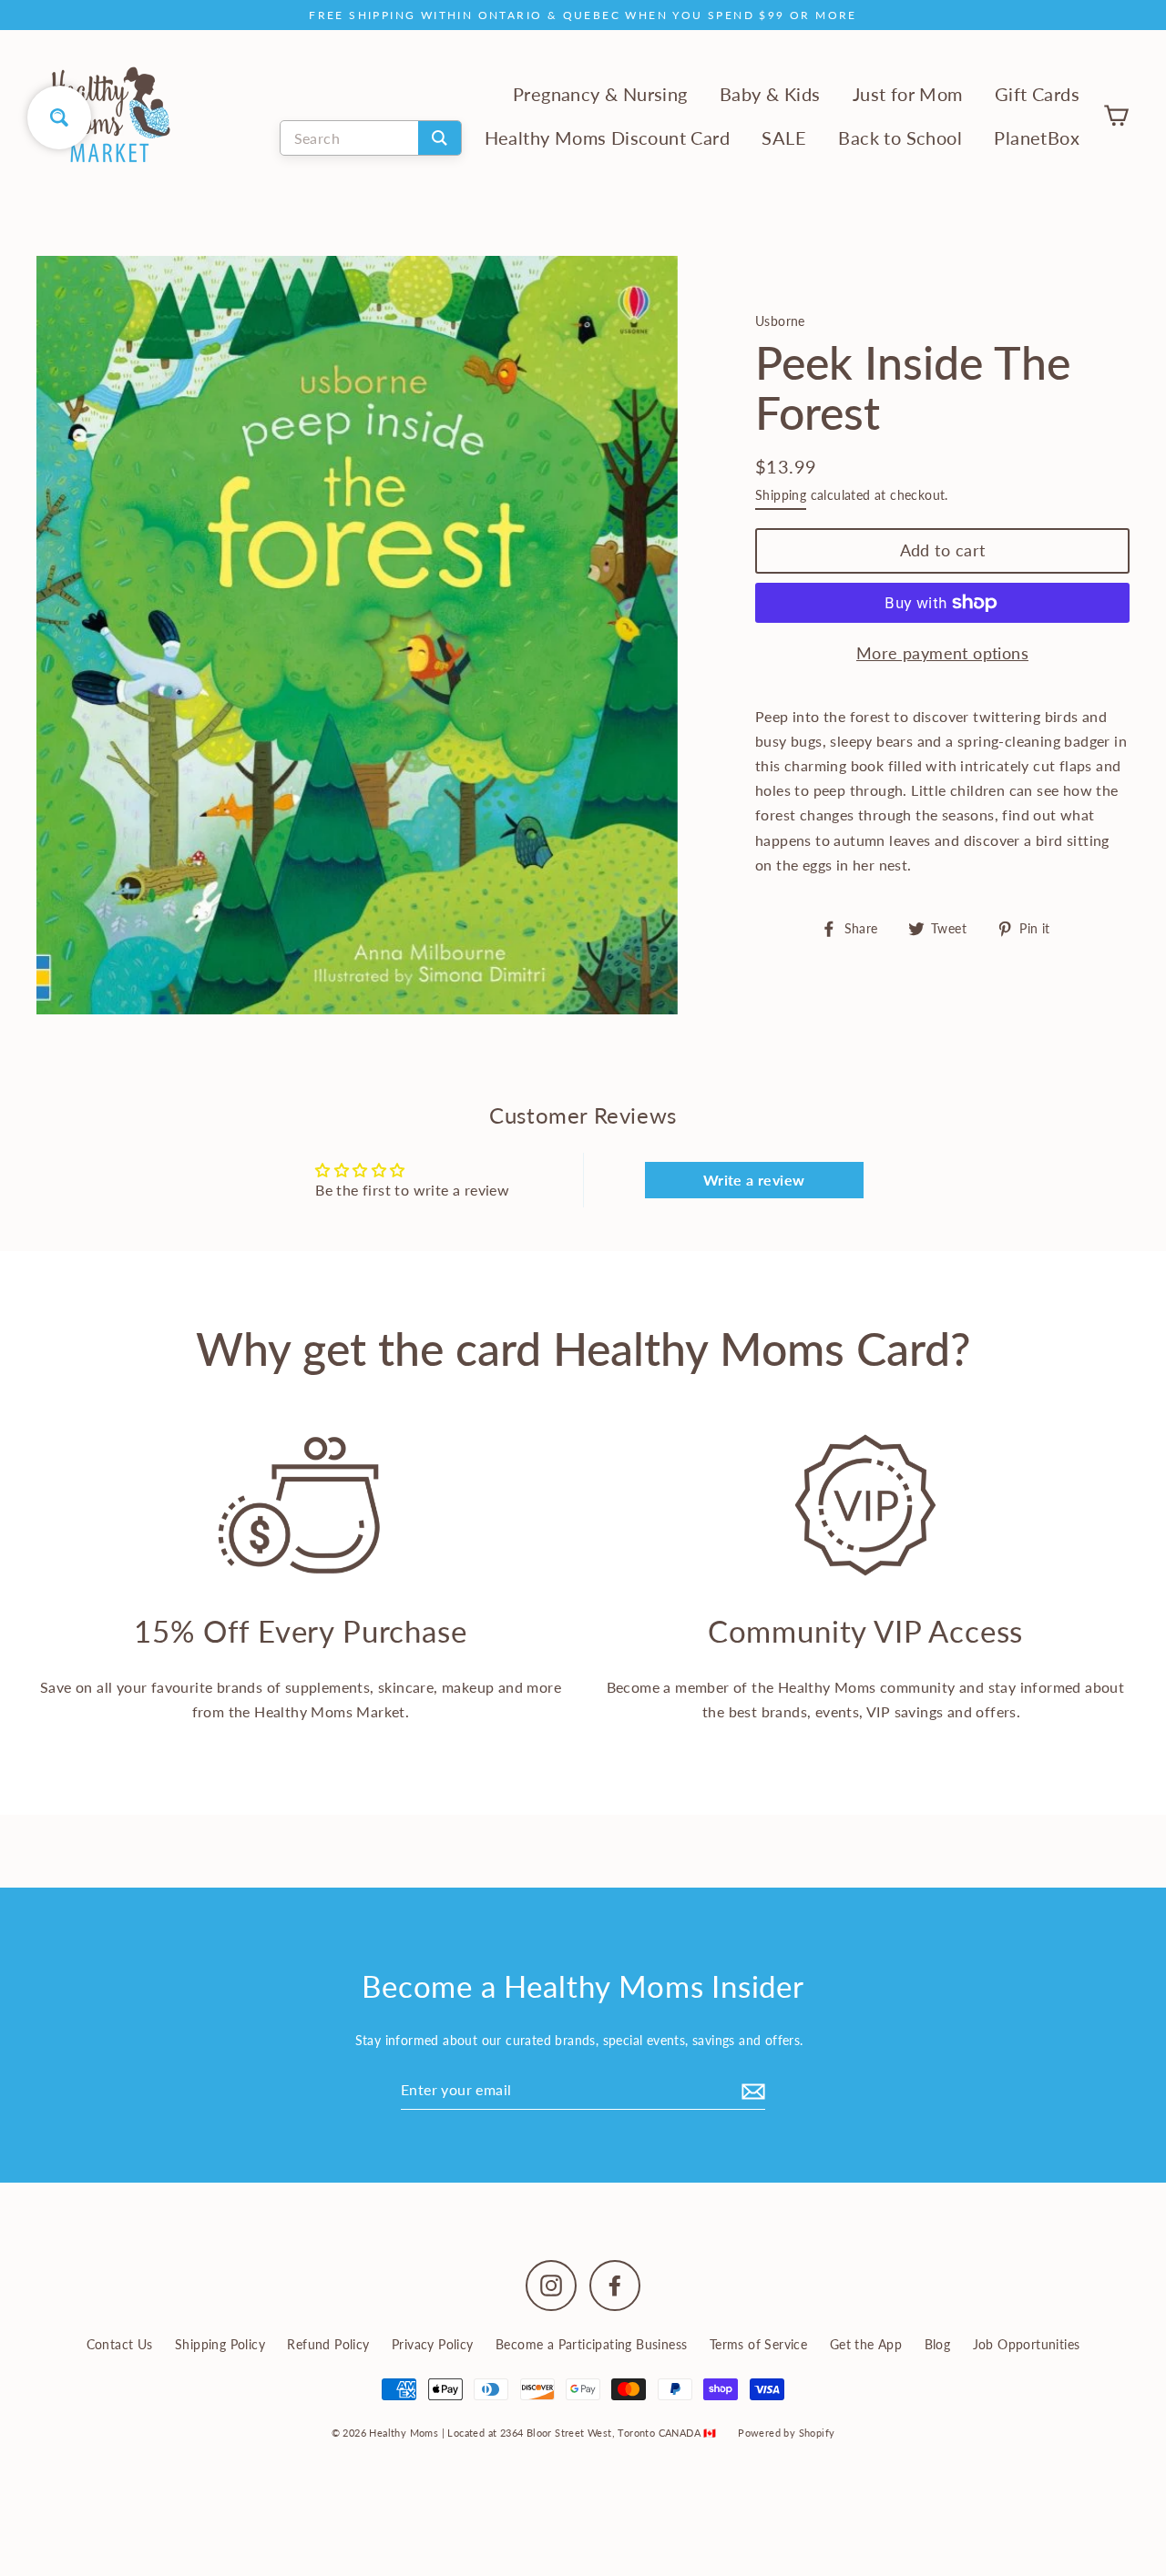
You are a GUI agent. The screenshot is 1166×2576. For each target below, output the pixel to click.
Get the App (866, 2344)
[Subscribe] (751, 2090)
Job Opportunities (1027, 2344)
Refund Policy (328, 2344)
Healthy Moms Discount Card (607, 138)
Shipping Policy (220, 2344)
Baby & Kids (770, 94)
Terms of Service (758, 2344)
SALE (784, 138)
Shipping (781, 496)
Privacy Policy (433, 2344)
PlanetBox (1037, 138)
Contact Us (120, 2344)
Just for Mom (908, 94)
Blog (938, 2344)
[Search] (440, 138)
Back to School (900, 138)
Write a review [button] (754, 1180)
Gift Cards (1037, 94)
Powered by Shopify (786, 2433)
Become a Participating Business (591, 2344)
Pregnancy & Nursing (600, 94)
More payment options (942, 653)
